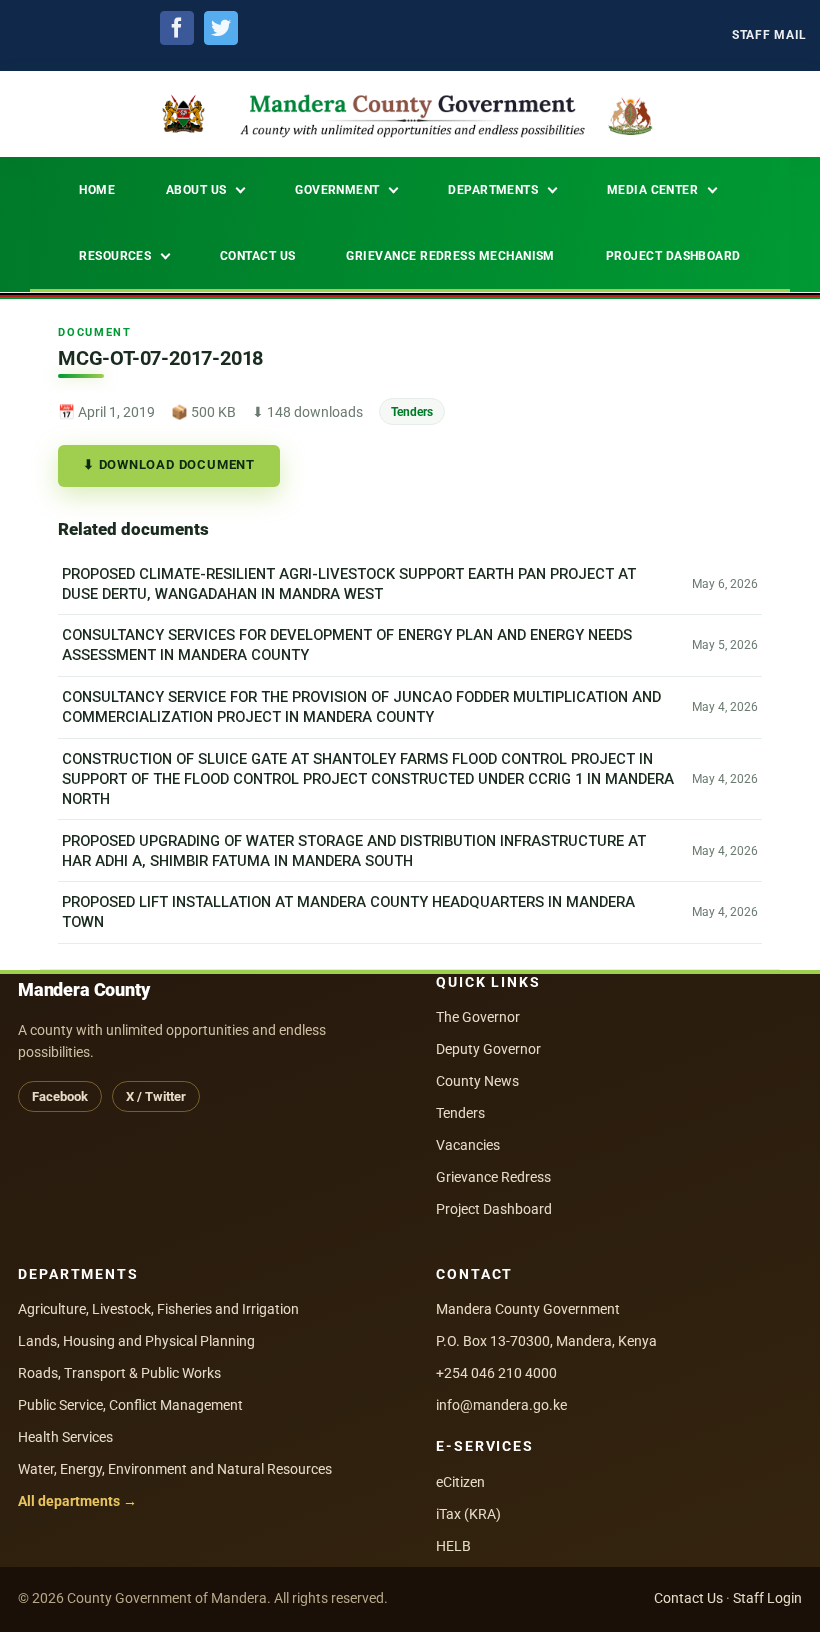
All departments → (77, 1501)
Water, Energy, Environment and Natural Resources (175, 1469)
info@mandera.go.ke (501, 1405)
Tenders (412, 411)
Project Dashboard (494, 1209)
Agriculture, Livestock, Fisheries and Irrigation (158, 1309)
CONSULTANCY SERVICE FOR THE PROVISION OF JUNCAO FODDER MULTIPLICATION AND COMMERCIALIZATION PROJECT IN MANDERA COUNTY (361, 707)
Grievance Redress (493, 1177)
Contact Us (688, 1598)
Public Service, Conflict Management (130, 1405)
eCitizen (460, 1482)
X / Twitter (156, 1096)
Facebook (60, 1096)
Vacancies (468, 1145)
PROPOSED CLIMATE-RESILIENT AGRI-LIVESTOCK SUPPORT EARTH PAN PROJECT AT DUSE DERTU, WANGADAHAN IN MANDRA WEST (349, 584)
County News (477, 1081)
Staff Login (767, 1598)
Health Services (65, 1437)
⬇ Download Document (169, 465)
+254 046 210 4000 (496, 1373)
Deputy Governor (488, 1049)
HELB (453, 1546)
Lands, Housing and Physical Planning (136, 1341)
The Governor (478, 1017)
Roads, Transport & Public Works (119, 1373)
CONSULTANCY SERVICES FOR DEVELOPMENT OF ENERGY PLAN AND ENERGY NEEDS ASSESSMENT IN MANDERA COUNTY (347, 646)
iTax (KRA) (468, 1514)
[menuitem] (769, 35)
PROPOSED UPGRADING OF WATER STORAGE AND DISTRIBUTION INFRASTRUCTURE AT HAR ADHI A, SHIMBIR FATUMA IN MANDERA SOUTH (354, 851)
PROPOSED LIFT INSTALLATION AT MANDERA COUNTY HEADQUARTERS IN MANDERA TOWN (348, 913)
